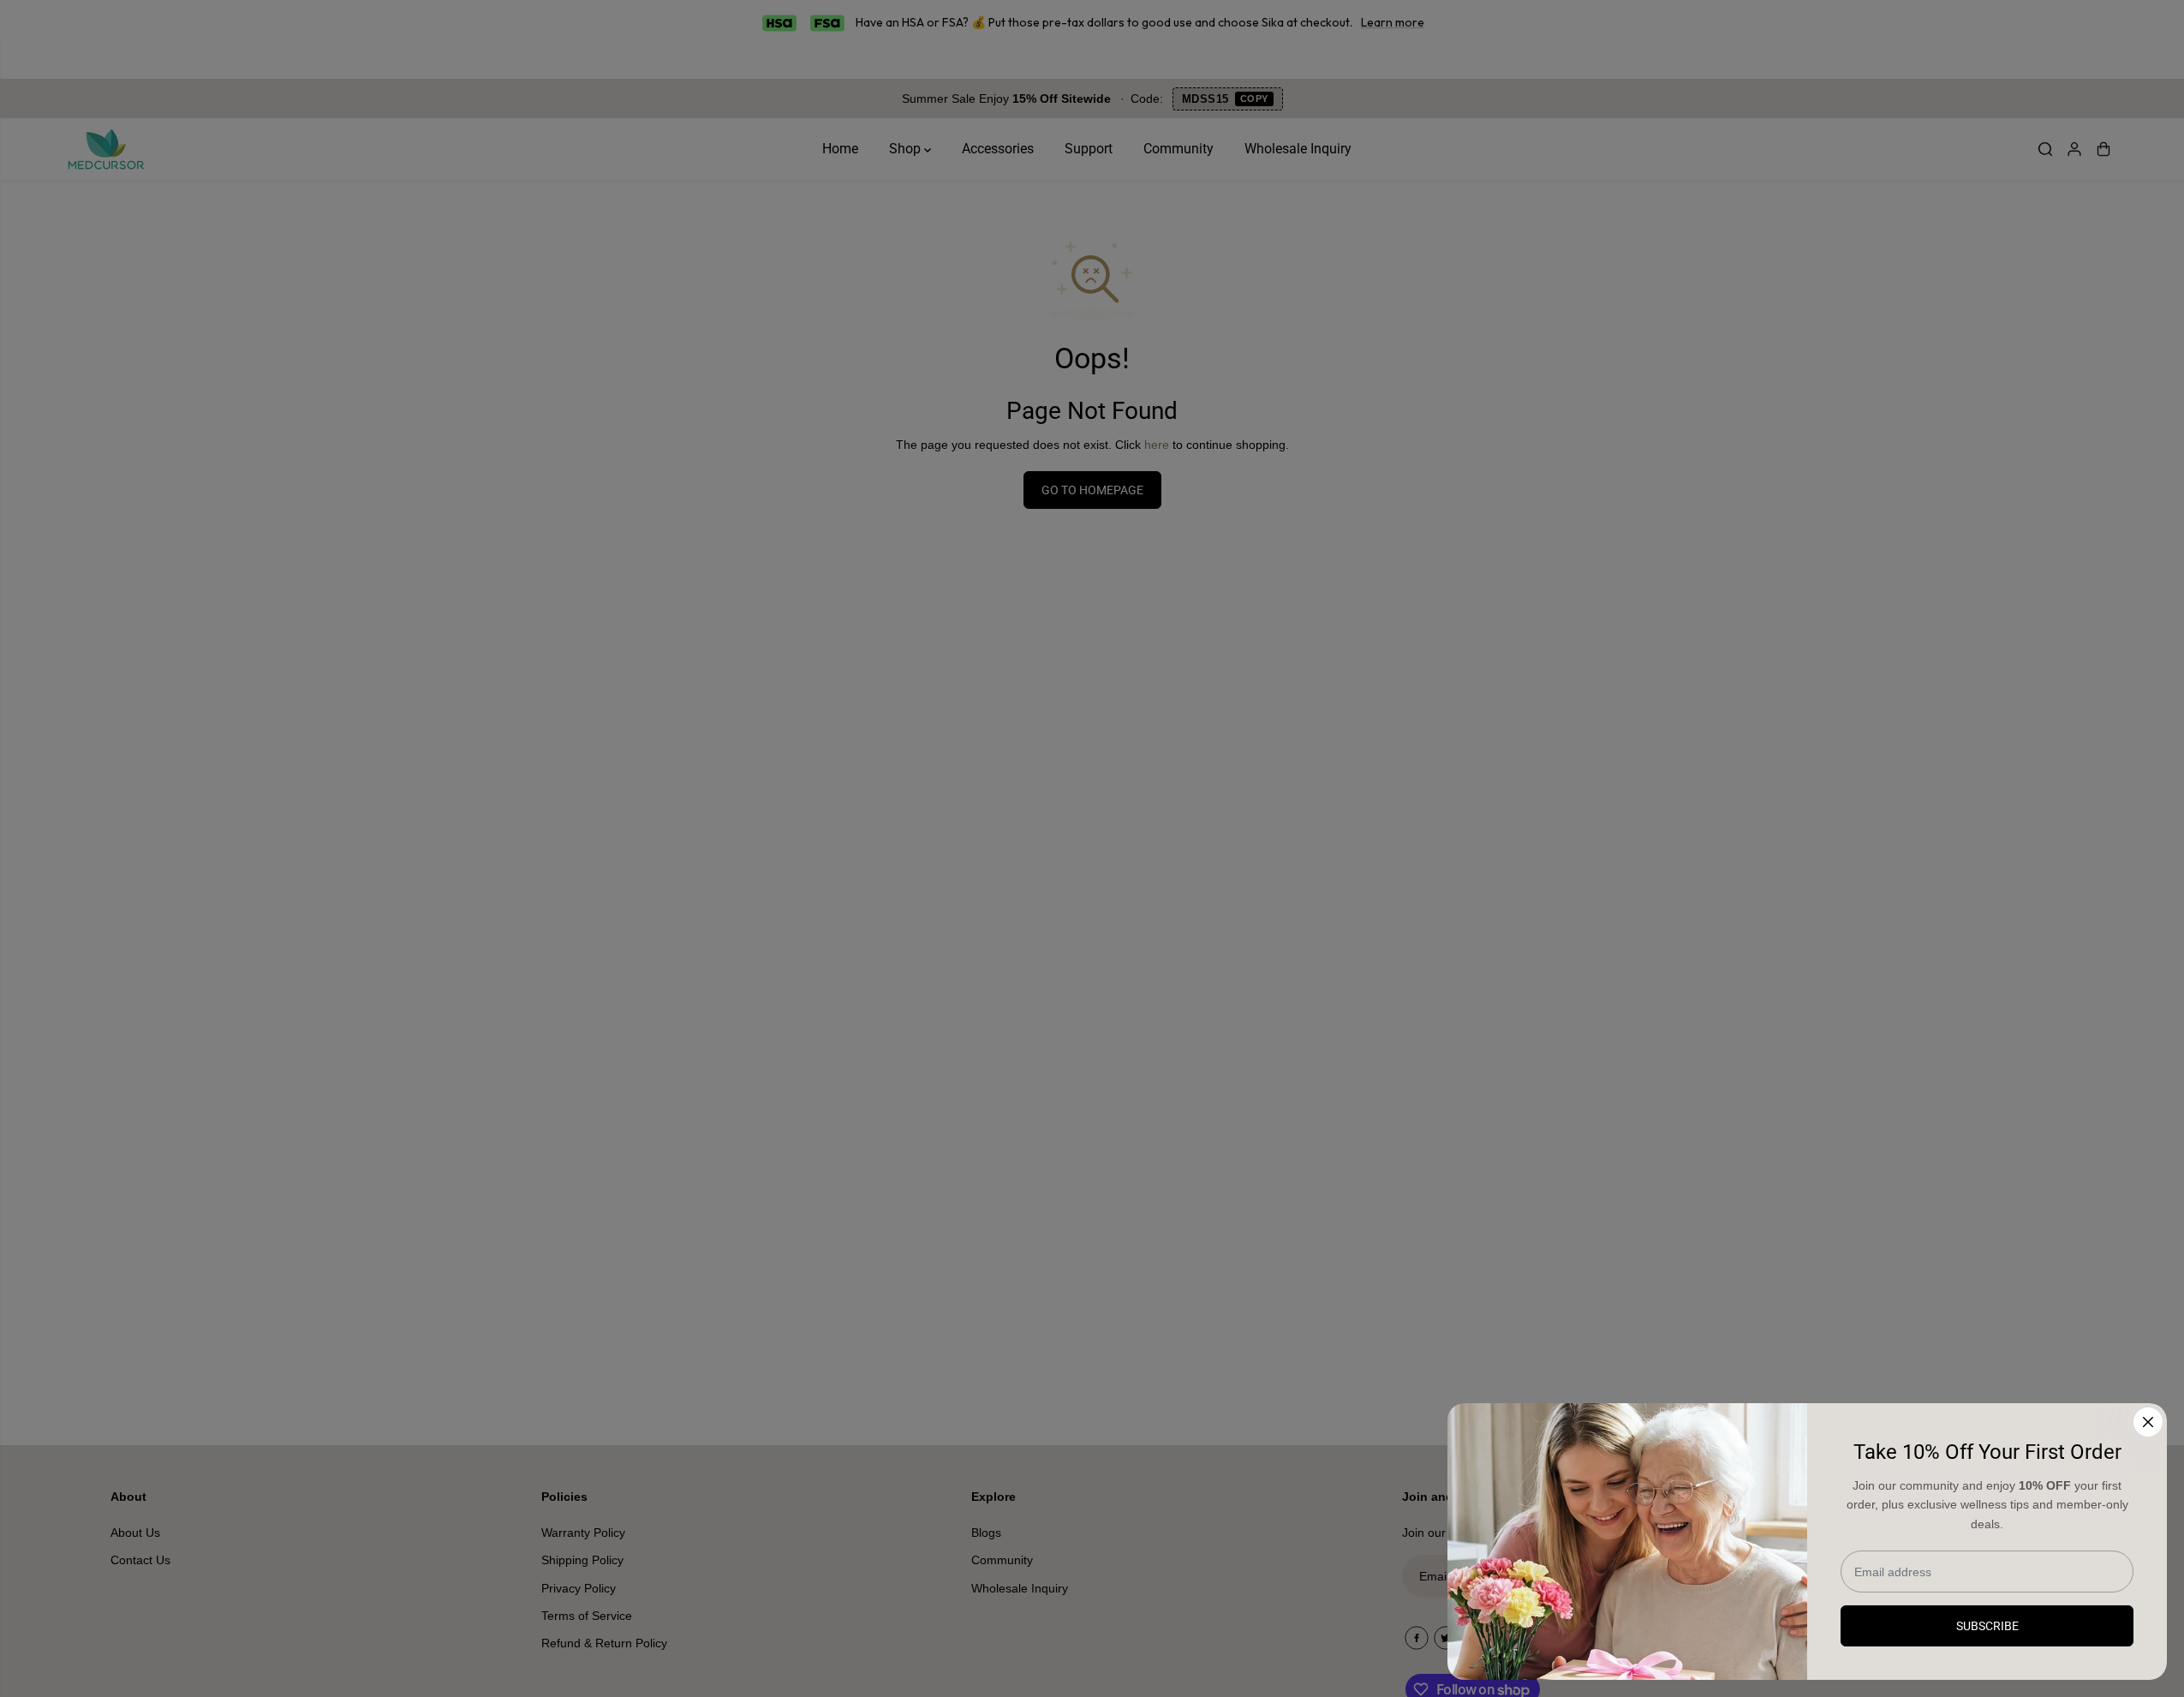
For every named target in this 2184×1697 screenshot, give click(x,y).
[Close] (2148, 1422)
